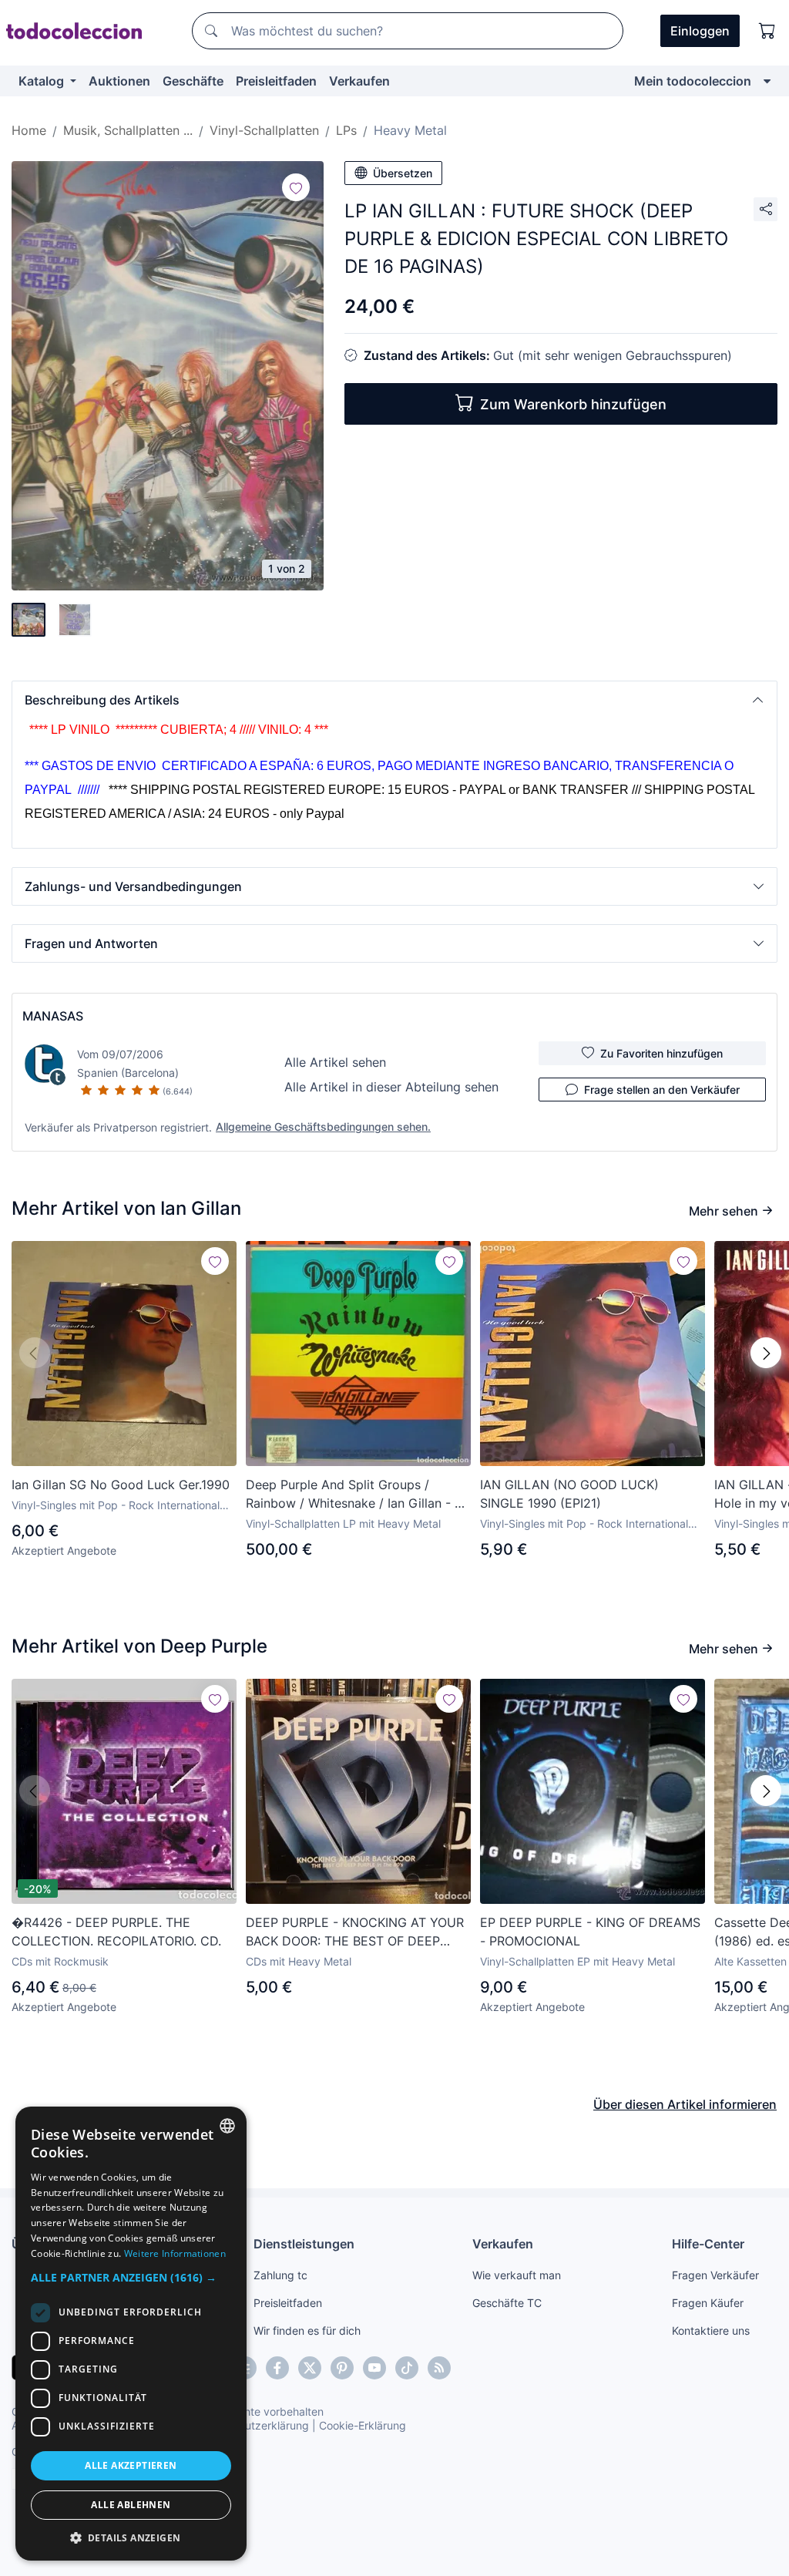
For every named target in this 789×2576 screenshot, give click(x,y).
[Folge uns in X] (310, 2368)
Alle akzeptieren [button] (131, 2465)
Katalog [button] (43, 81)
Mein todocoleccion (693, 81)
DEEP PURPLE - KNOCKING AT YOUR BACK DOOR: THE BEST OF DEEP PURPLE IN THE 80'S (355, 1932)
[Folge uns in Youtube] (374, 2368)
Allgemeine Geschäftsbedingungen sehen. (323, 1127)
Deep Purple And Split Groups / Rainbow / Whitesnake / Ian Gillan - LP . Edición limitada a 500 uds (358, 1495)
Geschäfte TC (507, 2303)
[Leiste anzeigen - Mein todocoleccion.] (767, 81)
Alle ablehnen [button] (131, 2505)
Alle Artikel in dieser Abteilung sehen (391, 1087)
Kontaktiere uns (711, 2331)
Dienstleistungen (304, 2244)
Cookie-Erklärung (363, 2425)
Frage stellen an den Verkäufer (662, 1090)
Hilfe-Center (708, 2244)
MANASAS (53, 1016)
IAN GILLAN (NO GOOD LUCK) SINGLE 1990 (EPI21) (569, 1494)
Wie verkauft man (517, 2275)
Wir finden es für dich (307, 2331)
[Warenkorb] (767, 31)
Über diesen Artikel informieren (685, 2104)
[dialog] (131, 2334)
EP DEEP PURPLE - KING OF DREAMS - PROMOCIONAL (590, 1932)
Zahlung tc (280, 2275)
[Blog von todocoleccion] (439, 2368)
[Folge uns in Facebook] (277, 2368)
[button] (394, 700)
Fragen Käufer (708, 2303)
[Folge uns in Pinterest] (342, 2368)
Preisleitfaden (276, 81)
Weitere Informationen (175, 2253)
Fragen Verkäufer (715, 2275)
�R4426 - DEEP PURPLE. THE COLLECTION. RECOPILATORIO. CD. (116, 1932)
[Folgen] (296, 187)
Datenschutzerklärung (253, 2425)
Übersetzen (403, 173)
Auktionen (119, 81)
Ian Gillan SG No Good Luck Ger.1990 (121, 1485)
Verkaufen (359, 81)
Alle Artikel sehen (335, 1062)
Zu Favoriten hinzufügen (661, 1053)
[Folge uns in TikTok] (407, 2368)
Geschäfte (193, 81)
